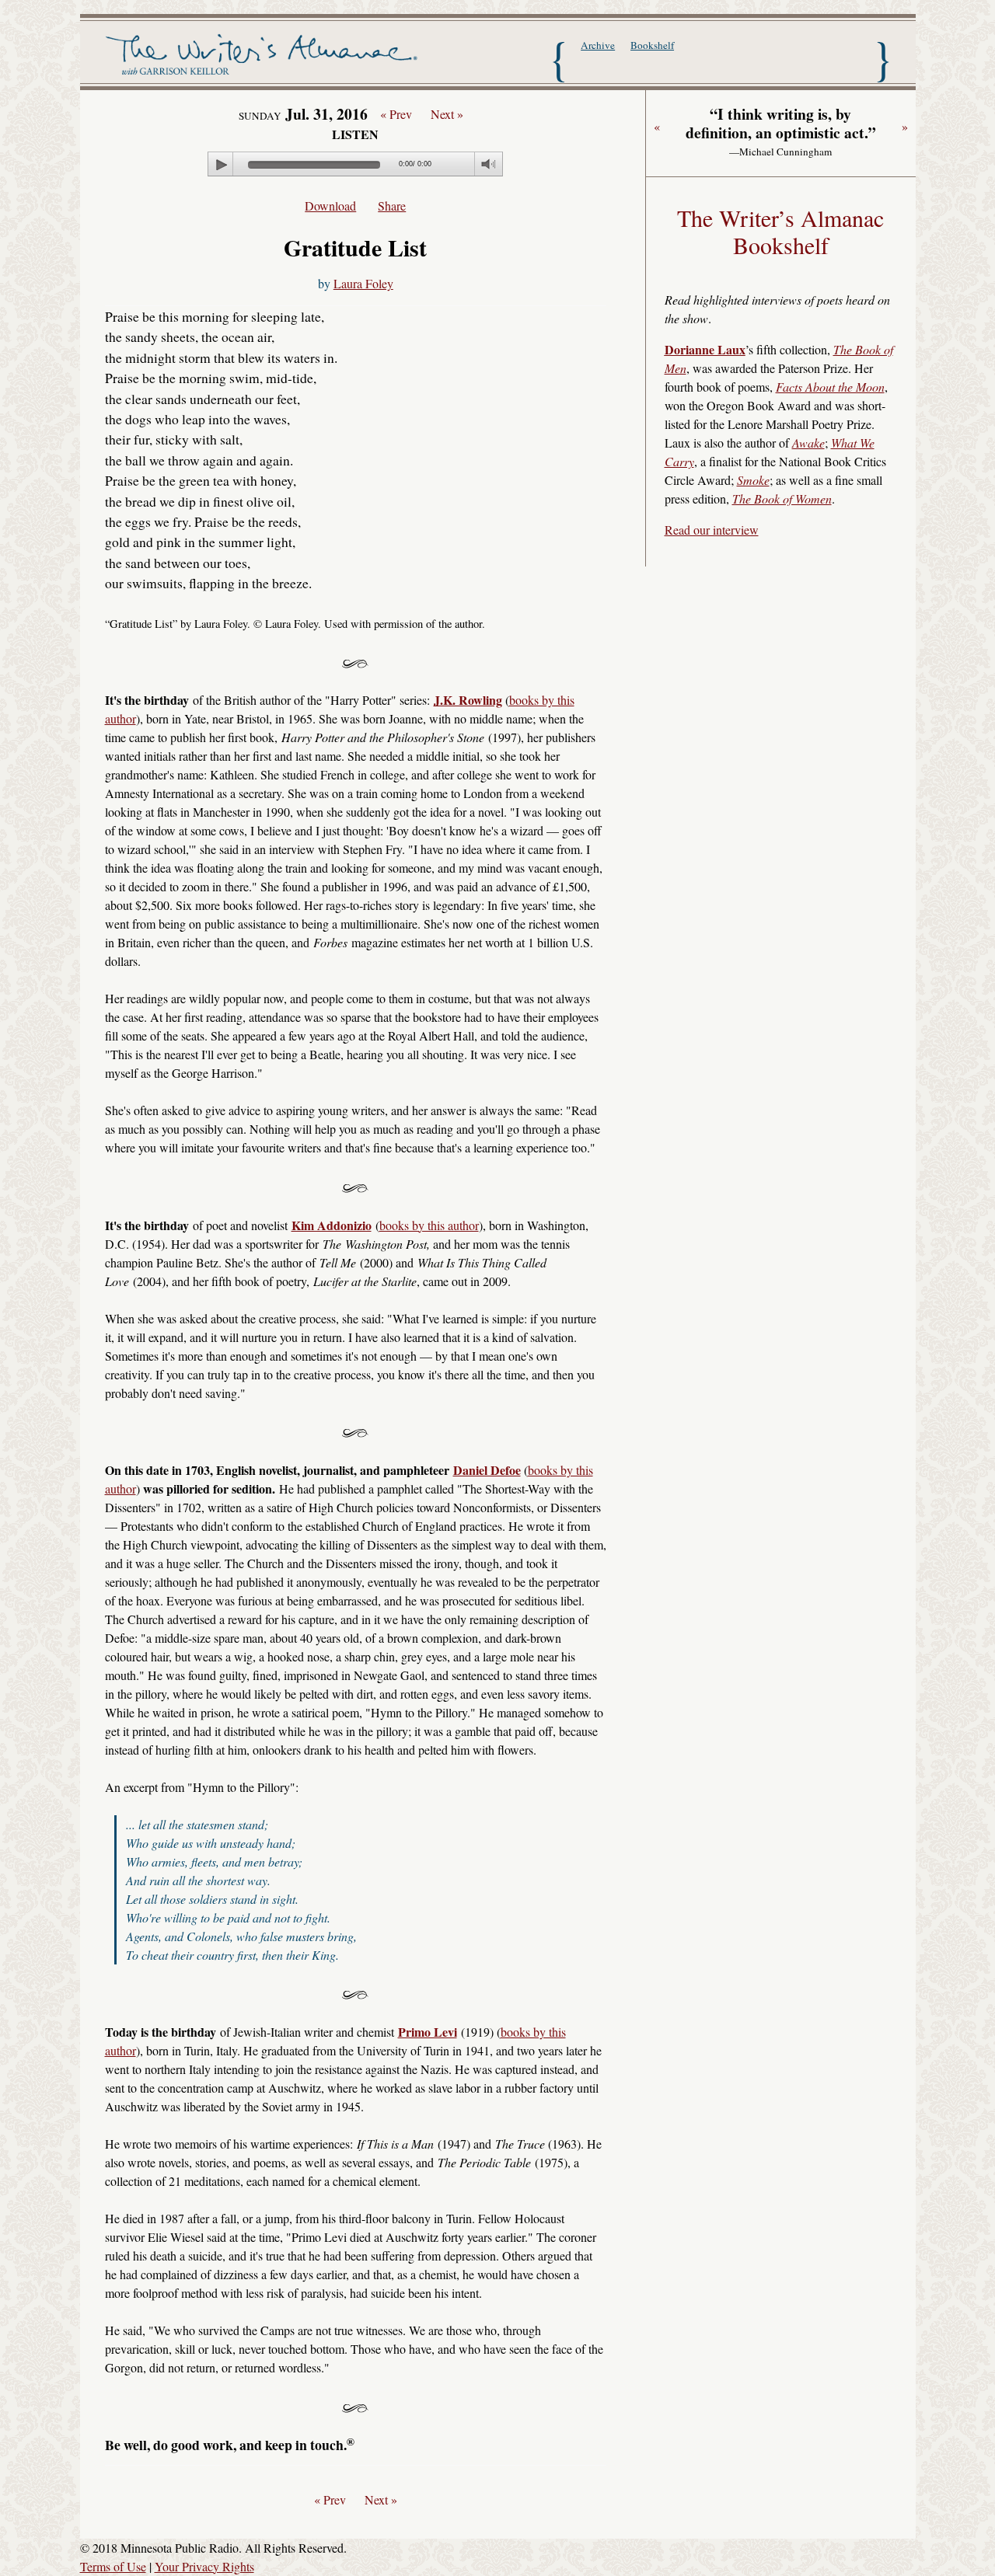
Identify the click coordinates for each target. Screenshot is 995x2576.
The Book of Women (782, 498)
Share (392, 206)
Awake (808, 443)
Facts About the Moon (830, 387)
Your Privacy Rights (204, 2566)
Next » (447, 114)
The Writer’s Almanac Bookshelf (780, 232)
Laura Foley (363, 283)
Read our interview (712, 530)
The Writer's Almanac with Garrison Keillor (265, 57)
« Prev (396, 114)
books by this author (429, 1225)
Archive (598, 45)
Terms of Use (113, 2566)
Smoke (753, 480)
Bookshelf (652, 45)
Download (330, 206)
